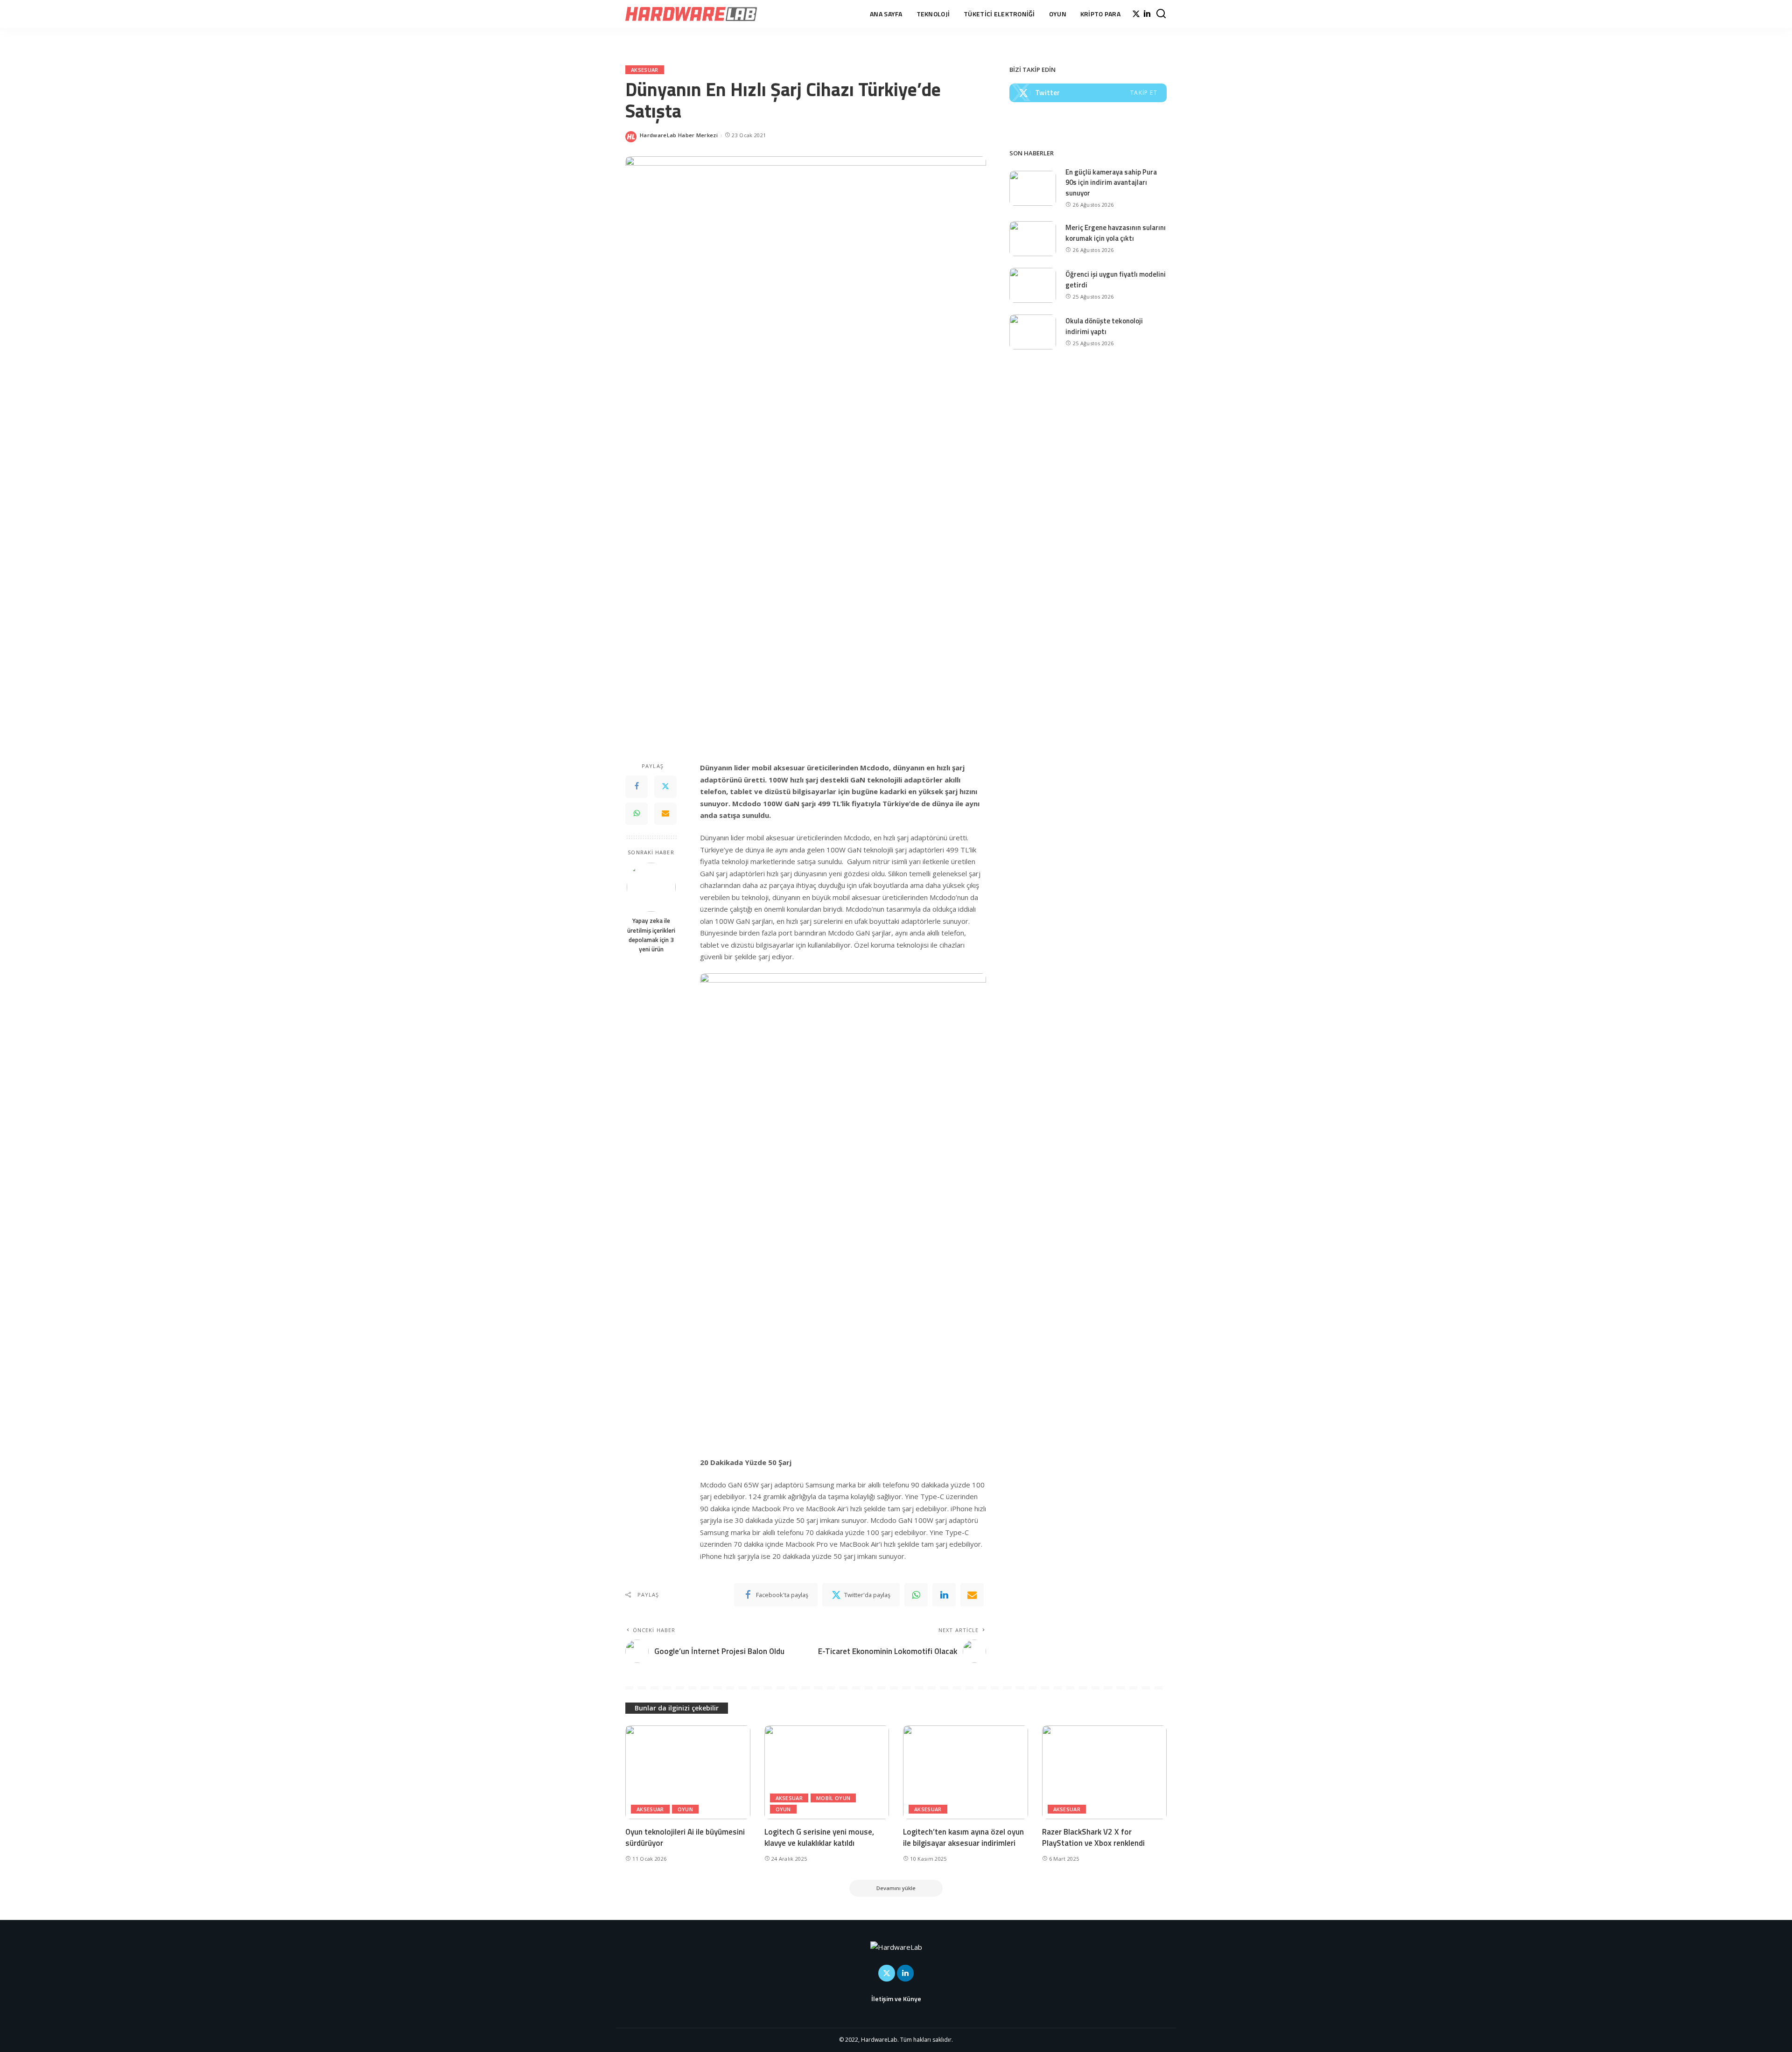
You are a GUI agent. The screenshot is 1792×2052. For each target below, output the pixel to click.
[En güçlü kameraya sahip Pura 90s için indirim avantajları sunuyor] (1033, 188)
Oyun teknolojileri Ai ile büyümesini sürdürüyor (685, 1838)
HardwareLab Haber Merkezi (679, 135)
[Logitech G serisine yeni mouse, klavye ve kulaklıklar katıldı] (827, 1772)
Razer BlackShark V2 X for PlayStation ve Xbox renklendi (1093, 1838)
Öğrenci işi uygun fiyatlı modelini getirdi (1116, 279)
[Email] (665, 814)
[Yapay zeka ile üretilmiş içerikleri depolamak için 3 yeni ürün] (651, 887)
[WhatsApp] (637, 814)
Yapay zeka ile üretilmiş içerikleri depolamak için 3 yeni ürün (651, 935)
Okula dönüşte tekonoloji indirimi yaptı (1104, 326)
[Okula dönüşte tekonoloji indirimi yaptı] (1033, 332)
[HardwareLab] (691, 14)
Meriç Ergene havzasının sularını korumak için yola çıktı (1116, 233)
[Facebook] (637, 787)
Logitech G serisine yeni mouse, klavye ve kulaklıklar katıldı (819, 1838)
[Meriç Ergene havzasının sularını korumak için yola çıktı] (1033, 239)
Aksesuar (645, 70)
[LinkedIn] (1147, 14)
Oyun (685, 1809)
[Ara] (1161, 14)
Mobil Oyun (833, 1798)
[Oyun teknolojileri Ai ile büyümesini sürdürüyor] (688, 1772)
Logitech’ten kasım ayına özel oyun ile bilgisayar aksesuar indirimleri (963, 1838)
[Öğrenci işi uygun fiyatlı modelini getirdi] (1033, 285)
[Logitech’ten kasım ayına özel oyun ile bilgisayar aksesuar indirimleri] (966, 1772)
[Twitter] (1136, 14)
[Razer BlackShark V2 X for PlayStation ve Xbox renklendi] (1105, 1772)
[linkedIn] (944, 1595)
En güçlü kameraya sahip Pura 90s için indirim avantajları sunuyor (1111, 182)
